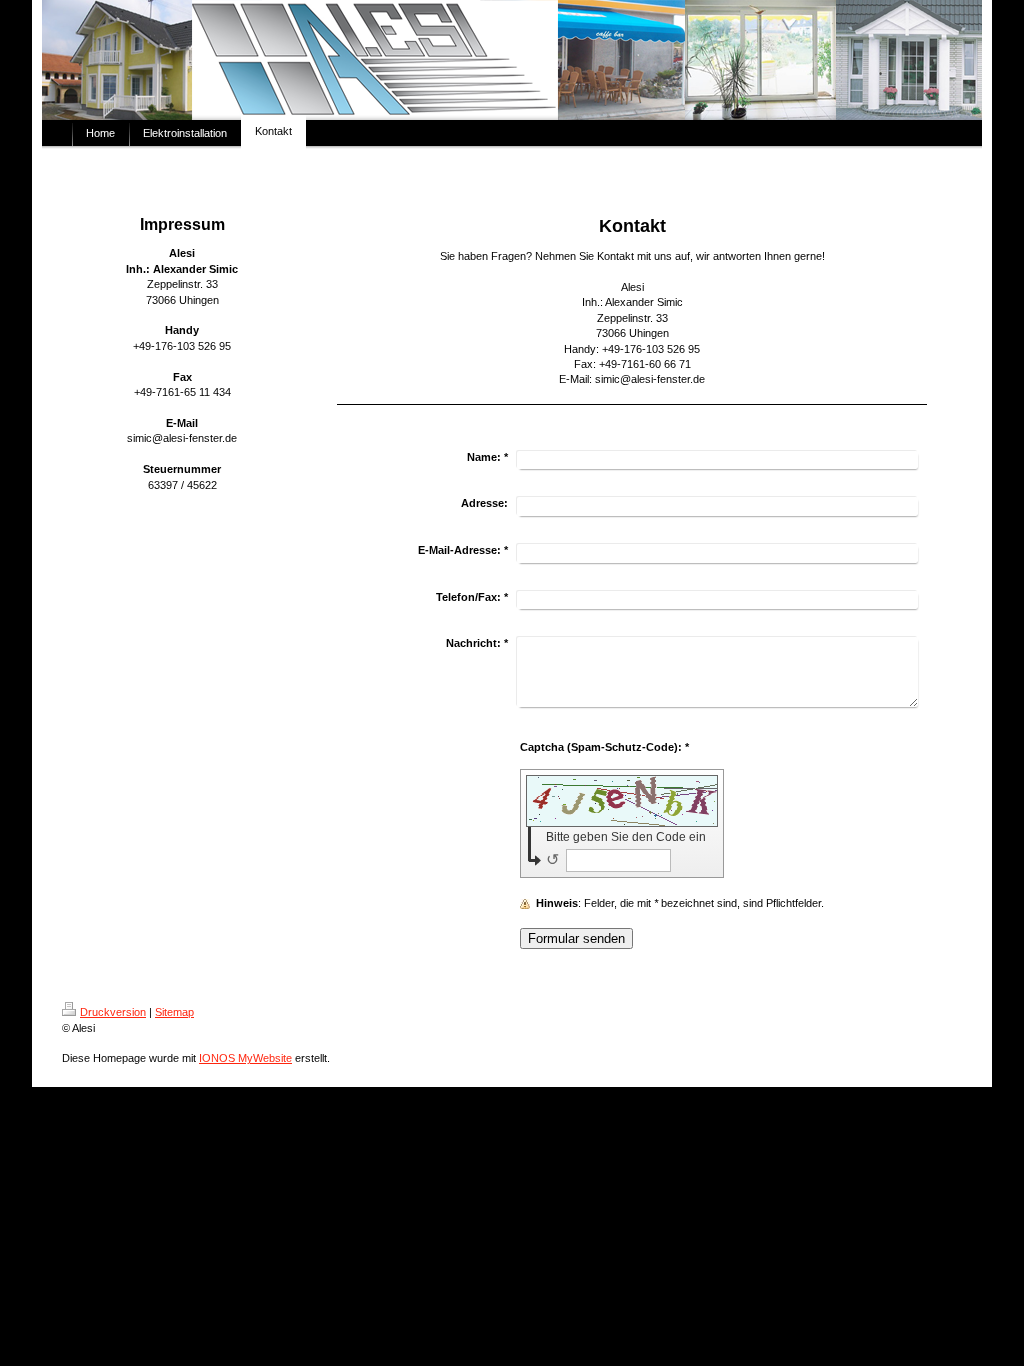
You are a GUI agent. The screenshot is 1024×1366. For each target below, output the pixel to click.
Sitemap (174, 1012)
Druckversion (113, 1012)
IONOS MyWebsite (245, 1058)
